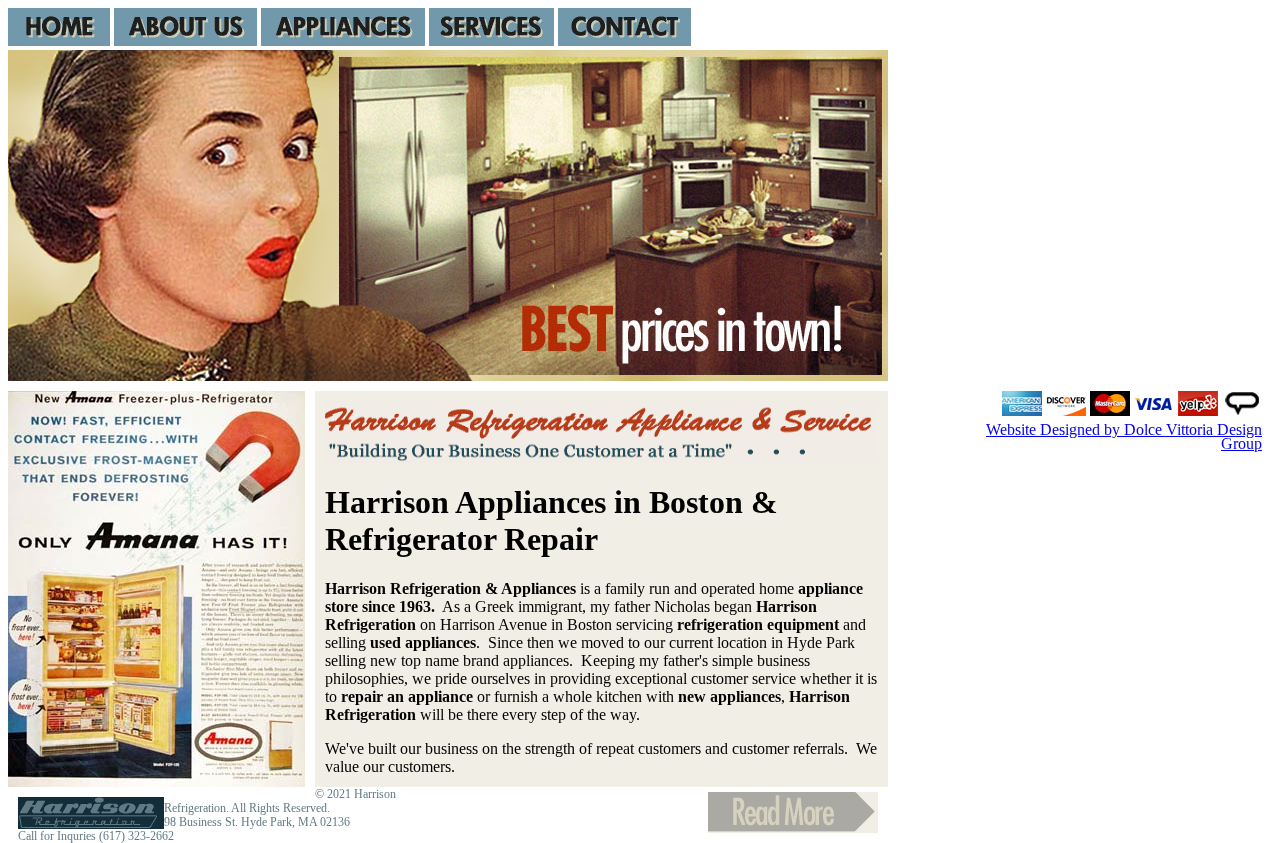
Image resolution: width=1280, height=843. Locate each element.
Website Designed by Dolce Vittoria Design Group (1124, 436)
